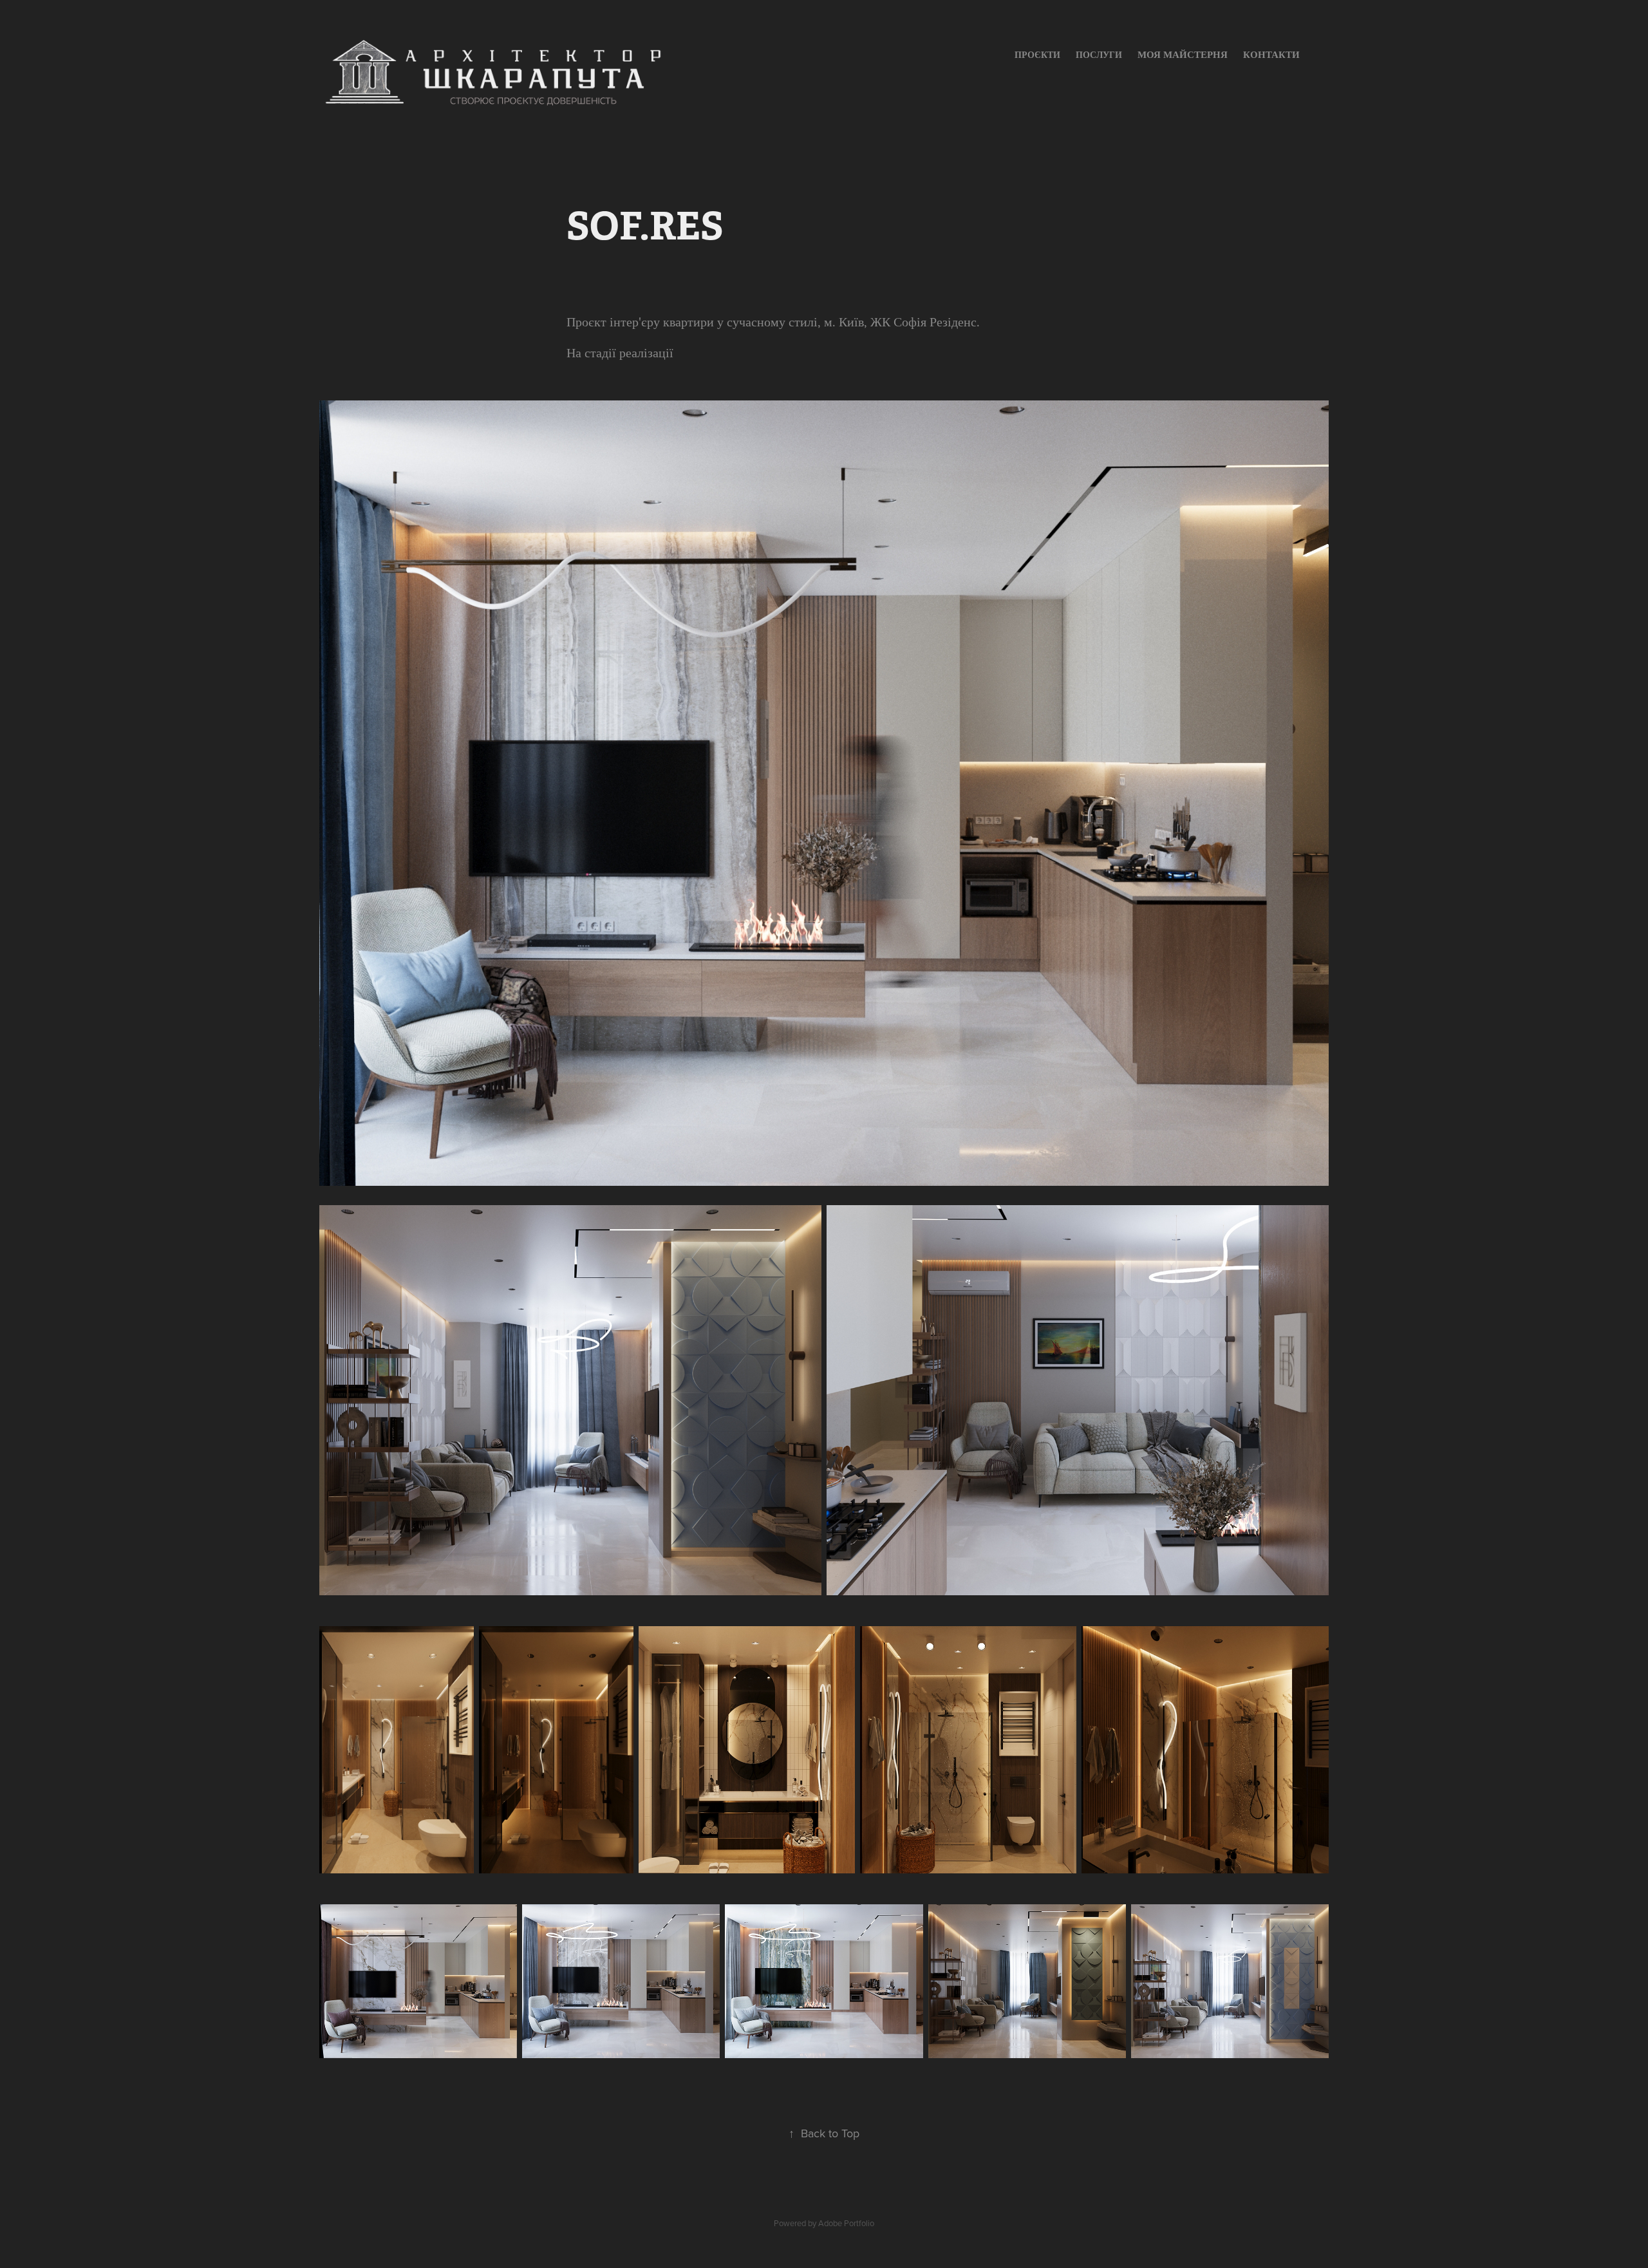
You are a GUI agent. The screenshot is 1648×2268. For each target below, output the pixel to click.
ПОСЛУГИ (1099, 55)
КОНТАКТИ (1271, 54)
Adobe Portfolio (846, 2223)
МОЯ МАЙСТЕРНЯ (1183, 54)
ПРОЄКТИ (1037, 55)
